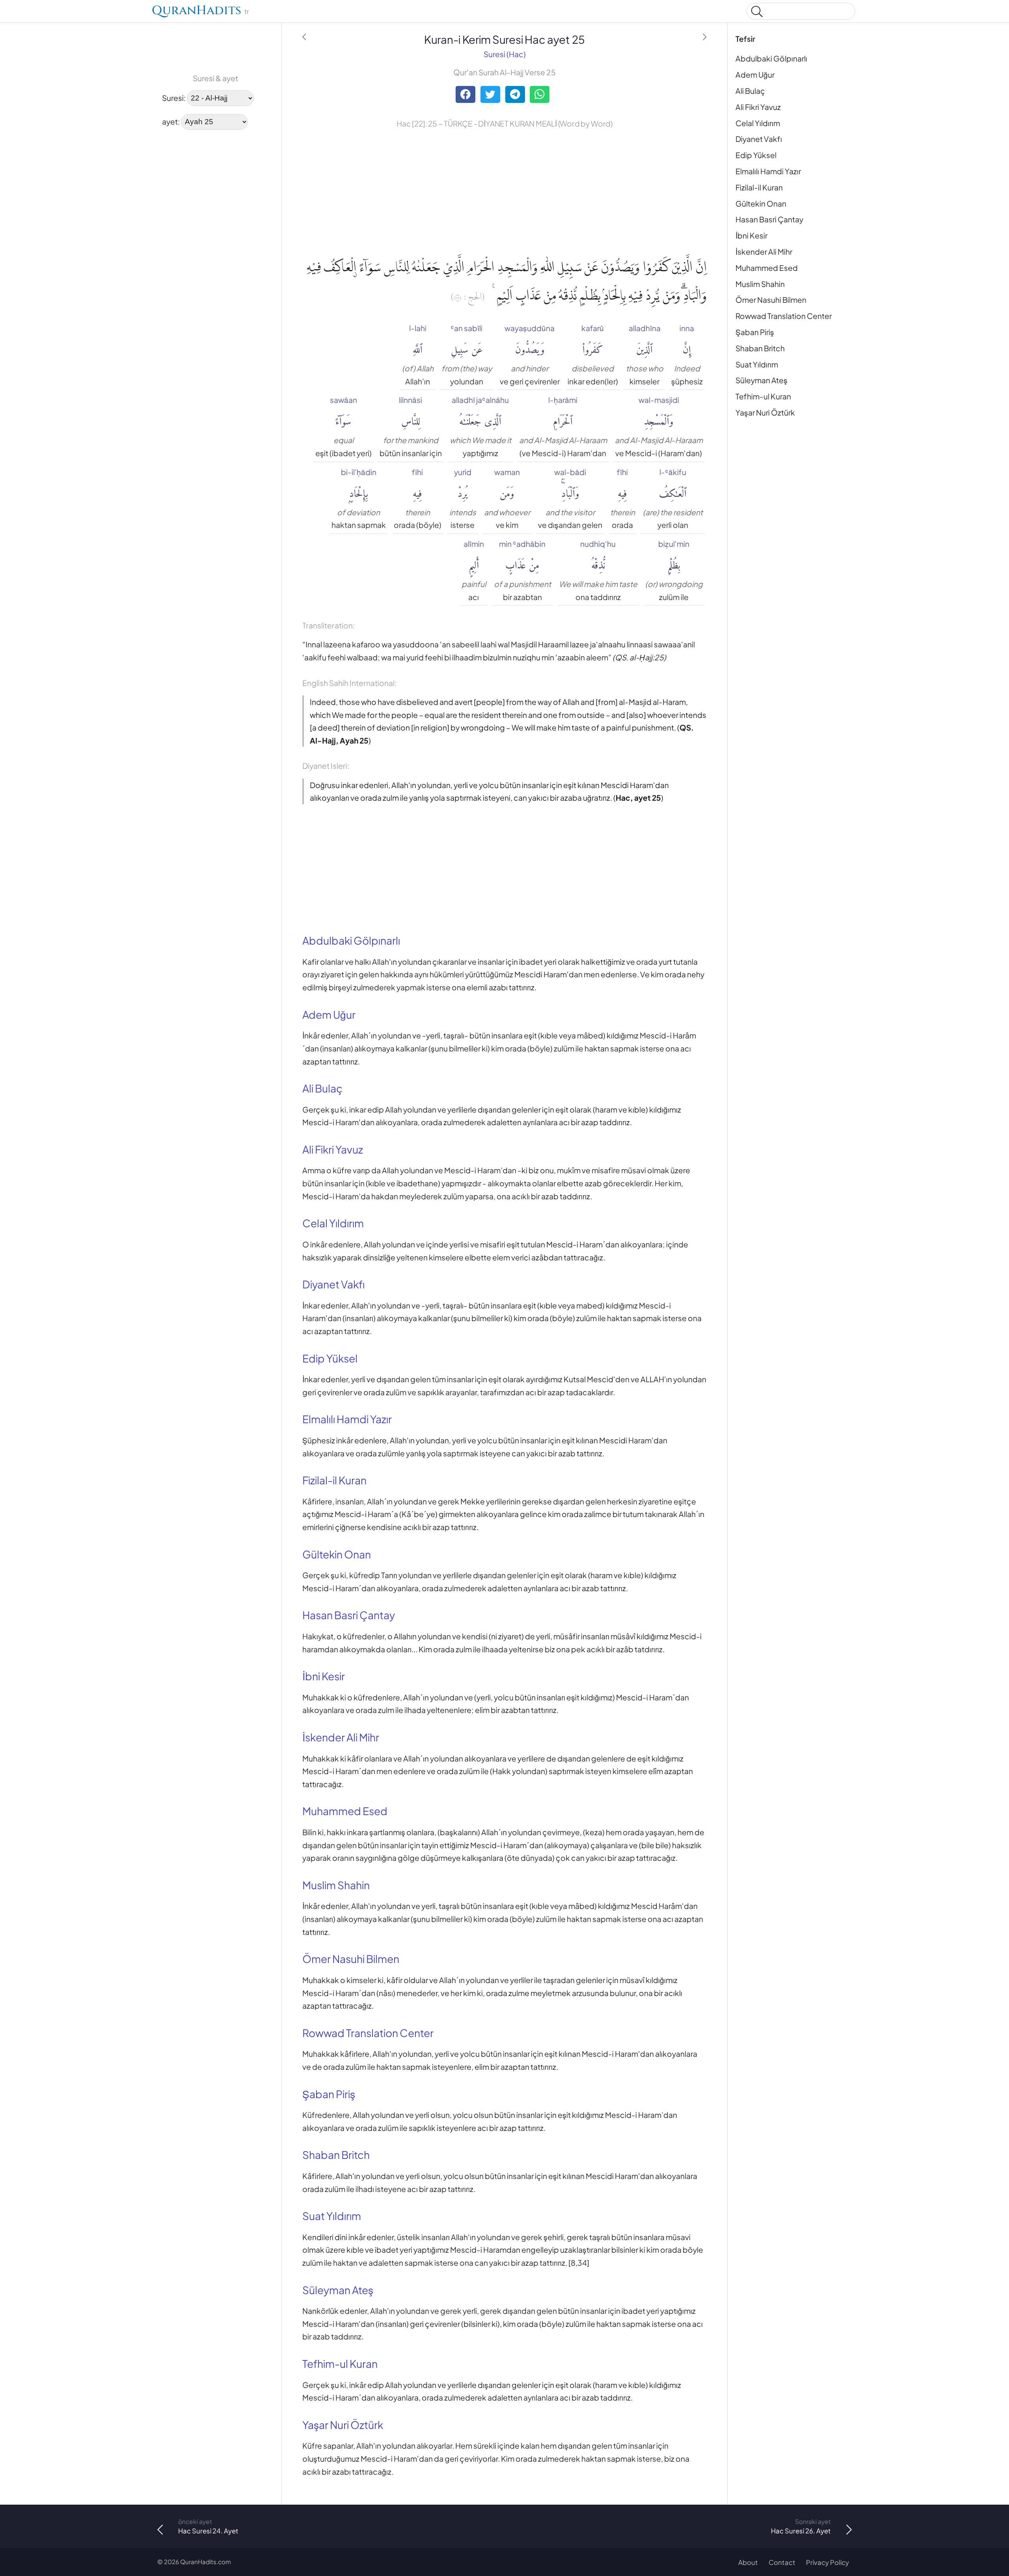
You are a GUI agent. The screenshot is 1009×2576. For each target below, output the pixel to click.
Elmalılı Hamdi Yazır (768, 171)
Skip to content (12, 13)
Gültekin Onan (761, 203)
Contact (782, 2562)
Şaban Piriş (755, 332)
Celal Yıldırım (758, 123)
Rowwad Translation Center (784, 316)
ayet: (171, 121)
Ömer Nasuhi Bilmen (771, 300)
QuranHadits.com (206, 2562)
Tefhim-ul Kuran (763, 396)
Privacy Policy (827, 2562)
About (748, 2562)
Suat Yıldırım (757, 364)
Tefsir (745, 39)
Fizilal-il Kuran (759, 187)
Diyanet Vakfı (759, 139)
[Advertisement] (181, 256)
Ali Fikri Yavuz (758, 107)
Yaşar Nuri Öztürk (765, 412)
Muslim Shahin (760, 284)
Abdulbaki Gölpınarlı (771, 58)
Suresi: (174, 97)
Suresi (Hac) (505, 54)
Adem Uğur (755, 75)
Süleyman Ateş (761, 380)
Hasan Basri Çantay (769, 219)
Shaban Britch (760, 348)
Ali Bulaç (750, 91)
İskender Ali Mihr (764, 252)
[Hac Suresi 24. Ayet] (304, 37)
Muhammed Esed (767, 268)
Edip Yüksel (756, 155)
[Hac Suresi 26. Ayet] (705, 37)
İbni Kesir (751, 235)
